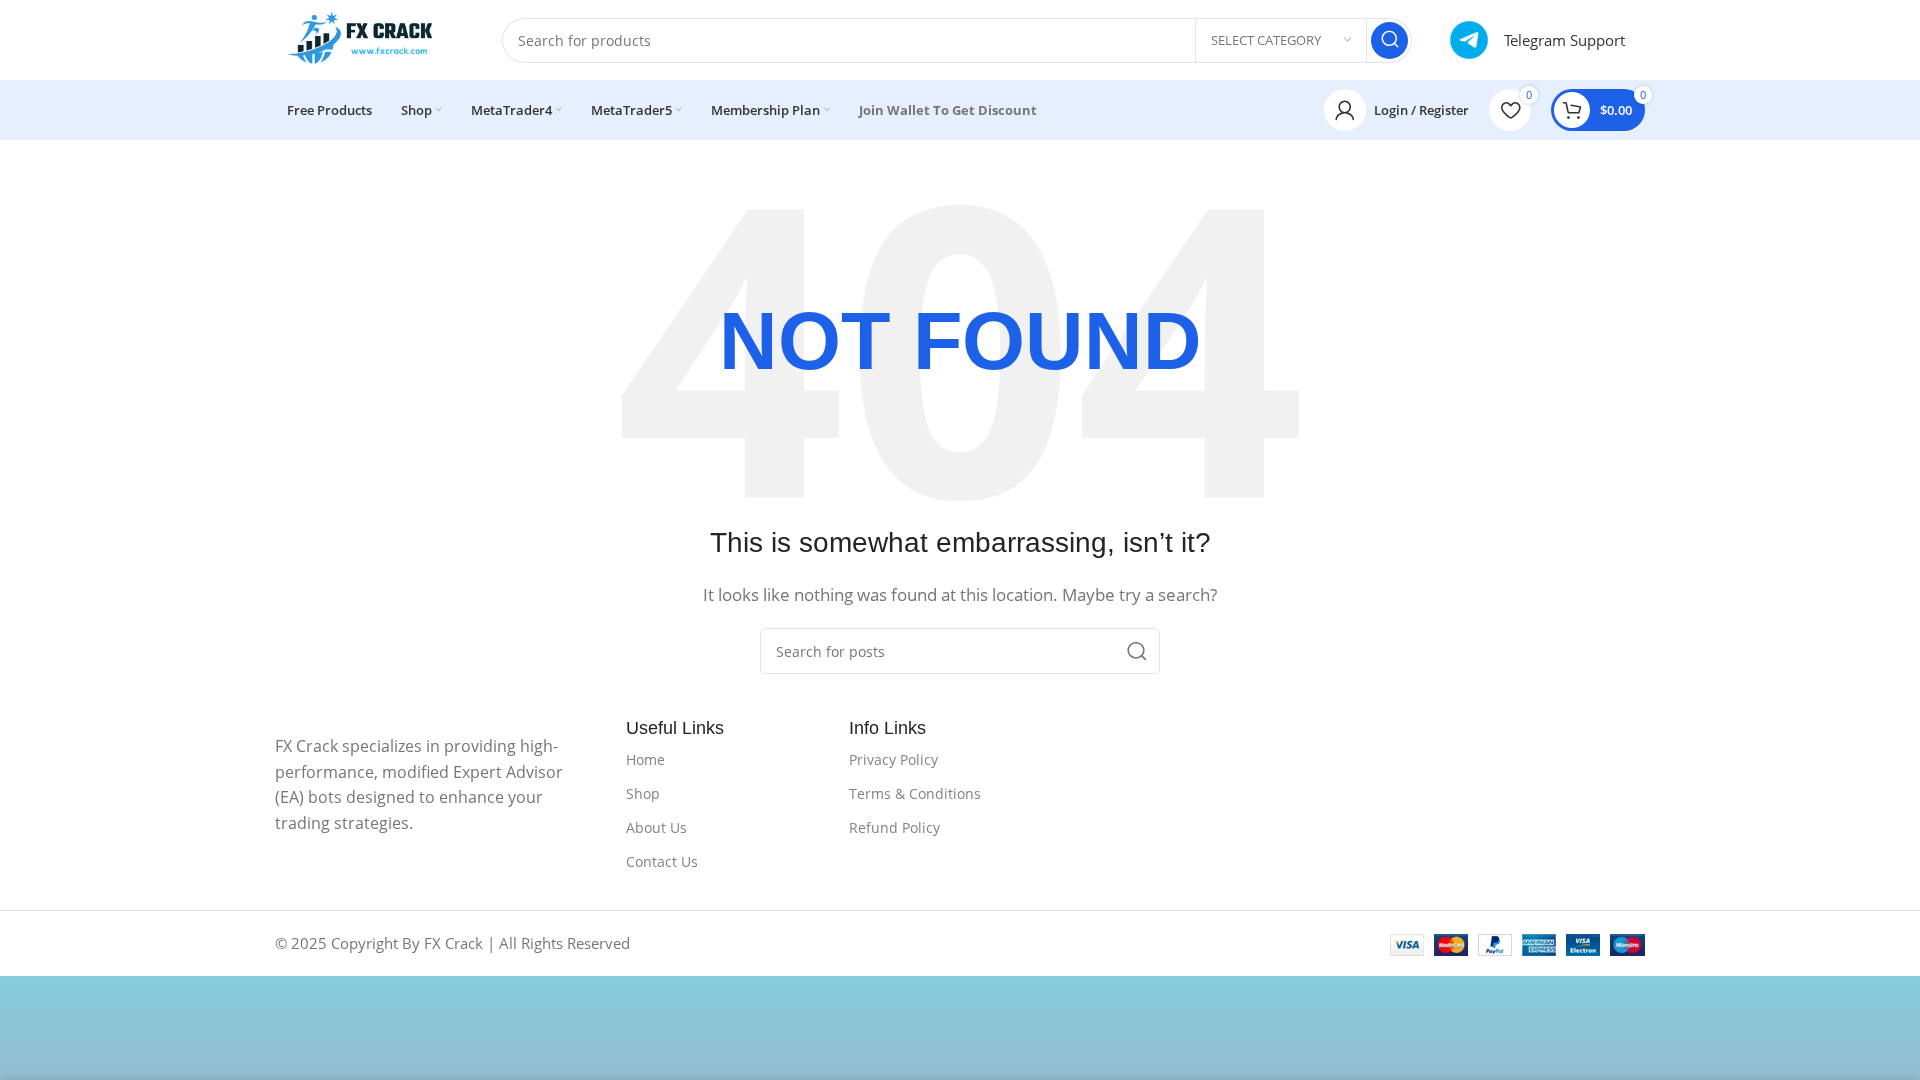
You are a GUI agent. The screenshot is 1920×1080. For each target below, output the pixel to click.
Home (645, 759)
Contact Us (662, 861)
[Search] (1389, 40)
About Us (656, 827)
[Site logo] (368, 38)
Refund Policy (894, 827)
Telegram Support (1564, 40)
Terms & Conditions (915, 793)
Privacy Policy (893, 759)
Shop (643, 793)
